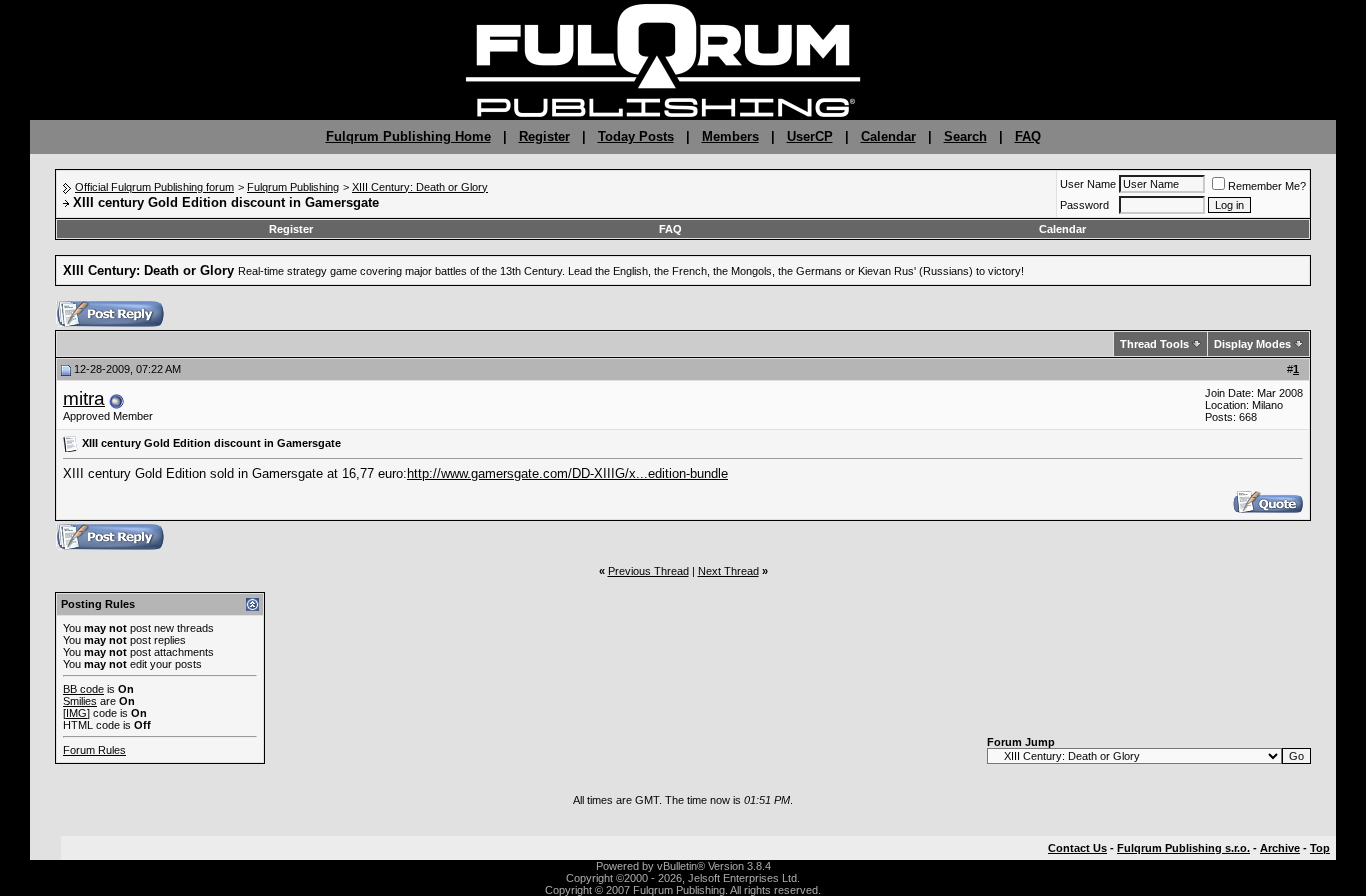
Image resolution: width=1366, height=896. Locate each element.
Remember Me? (1267, 186)
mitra (84, 398)
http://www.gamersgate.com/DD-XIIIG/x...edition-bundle (567, 473)
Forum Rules (94, 750)
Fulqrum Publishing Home (408, 136)
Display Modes (1252, 344)
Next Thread (728, 571)
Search (965, 136)
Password (1084, 205)
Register (544, 136)
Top (1320, 848)
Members (730, 136)
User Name (1088, 184)
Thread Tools (1154, 344)
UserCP (810, 136)
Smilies (80, 701)
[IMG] (76, 713)
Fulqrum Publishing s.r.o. (1183, 848)
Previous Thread (648, 571)
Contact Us (1077, 848)
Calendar (888, 136)
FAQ (1028, 136)
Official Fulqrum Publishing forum (154, 187)
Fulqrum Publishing (293, 187)
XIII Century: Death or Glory (420, 187)
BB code (83, 689)
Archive (1280, 848)
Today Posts (636, 136)
